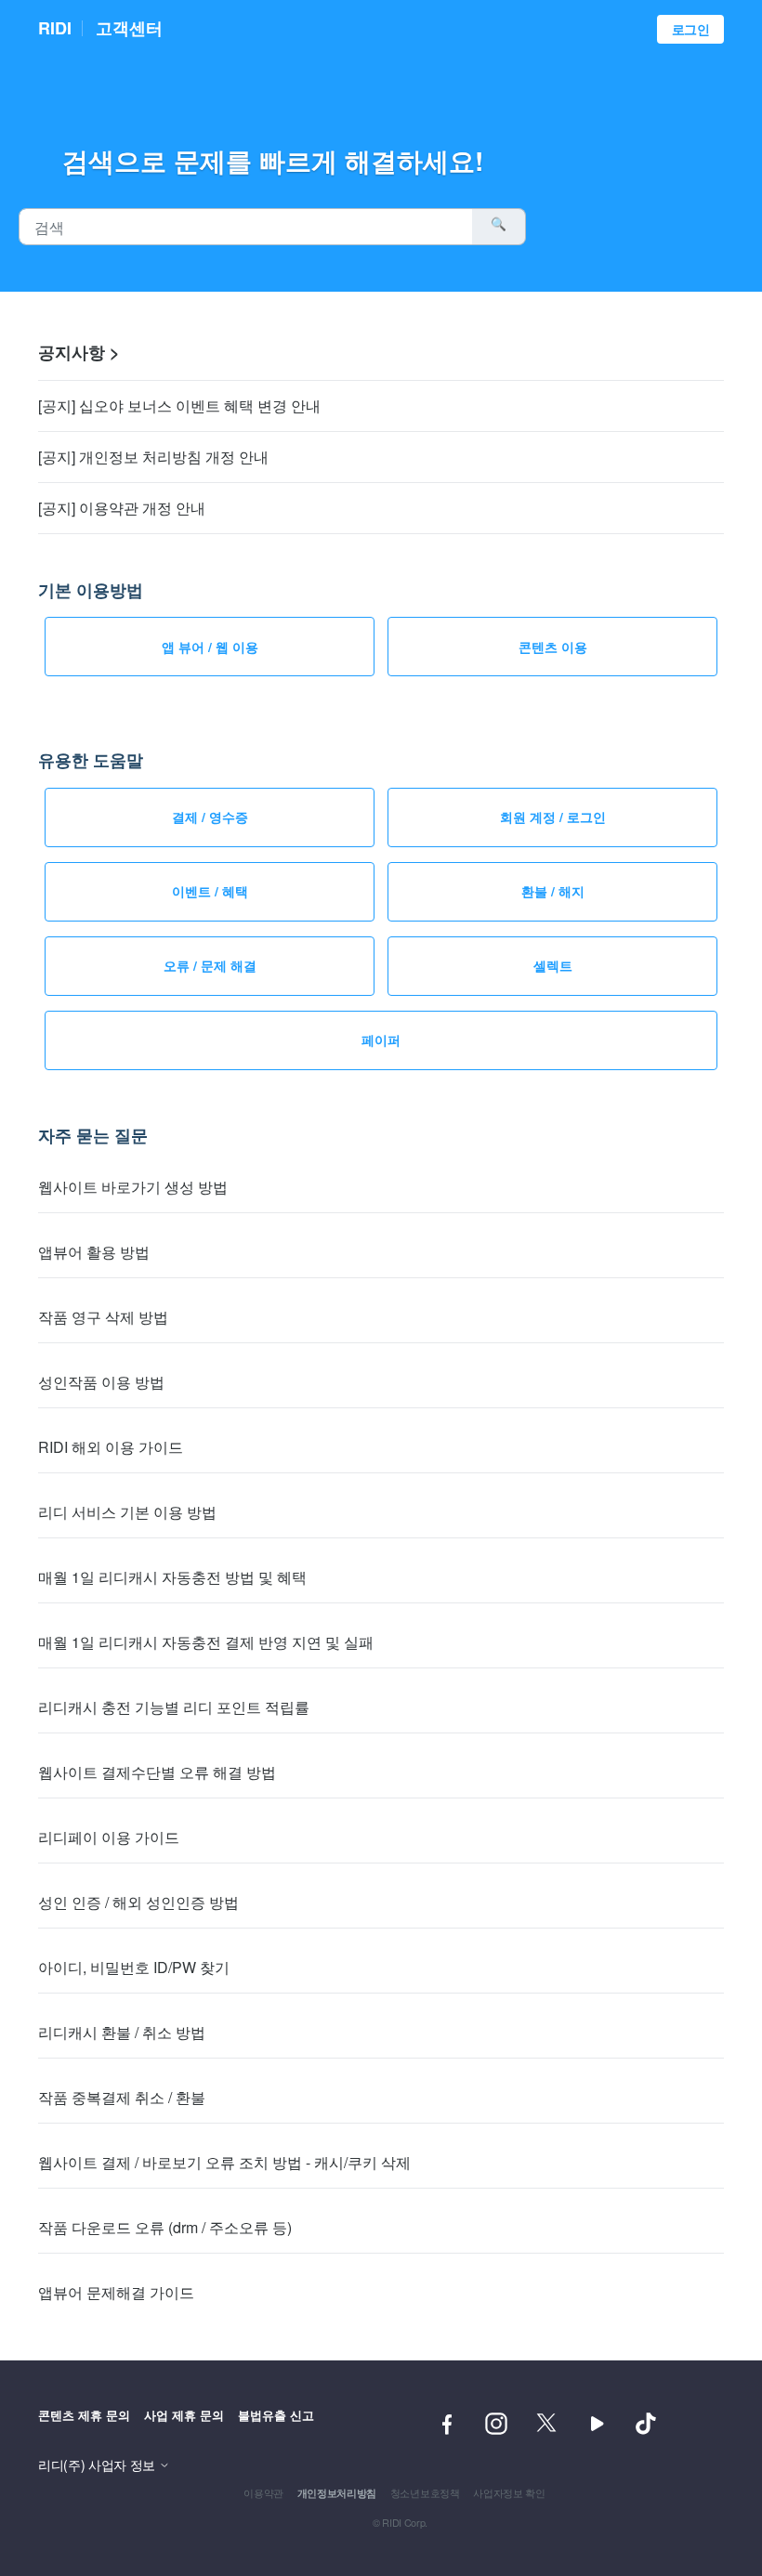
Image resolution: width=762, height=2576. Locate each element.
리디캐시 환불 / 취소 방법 (122, 2032)
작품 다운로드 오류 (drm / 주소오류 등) (165, 2227)
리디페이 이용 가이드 (109, 1837)
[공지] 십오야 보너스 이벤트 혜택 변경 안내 (179, 405)
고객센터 (129, 28)
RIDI (55, 28)
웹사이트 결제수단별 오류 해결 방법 (157, 1772)
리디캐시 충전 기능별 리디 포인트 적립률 (174, 1707)
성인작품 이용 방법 (101, 1382)
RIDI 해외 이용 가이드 (111, 1447)
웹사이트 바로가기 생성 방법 (133, 1187)
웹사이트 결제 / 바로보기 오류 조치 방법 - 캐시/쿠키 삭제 (224, 2162)
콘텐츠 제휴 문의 (84, 2415)
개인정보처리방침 (337, 2493)
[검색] (499, 227)
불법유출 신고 (276, 2415)
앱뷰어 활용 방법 (94, 1252)
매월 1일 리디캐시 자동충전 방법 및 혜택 (172, 1577)
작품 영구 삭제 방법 (103, 1317)
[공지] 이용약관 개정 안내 (122, 508)
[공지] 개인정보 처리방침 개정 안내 (153, 457)
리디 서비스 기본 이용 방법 (127, 1512)
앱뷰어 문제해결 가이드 (116, 2292)
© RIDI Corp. (400, 2522)
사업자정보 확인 (509, 2492)
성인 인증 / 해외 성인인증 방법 (138, 1902)
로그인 (690, 29)
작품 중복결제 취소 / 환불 (122, 2097)
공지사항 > (79, 352)
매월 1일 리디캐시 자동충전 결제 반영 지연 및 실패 (206, 1642)
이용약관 (263, 2492)
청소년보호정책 (425, 2492)
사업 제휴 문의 (184, 2415)
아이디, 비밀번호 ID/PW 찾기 (134, 1967)
